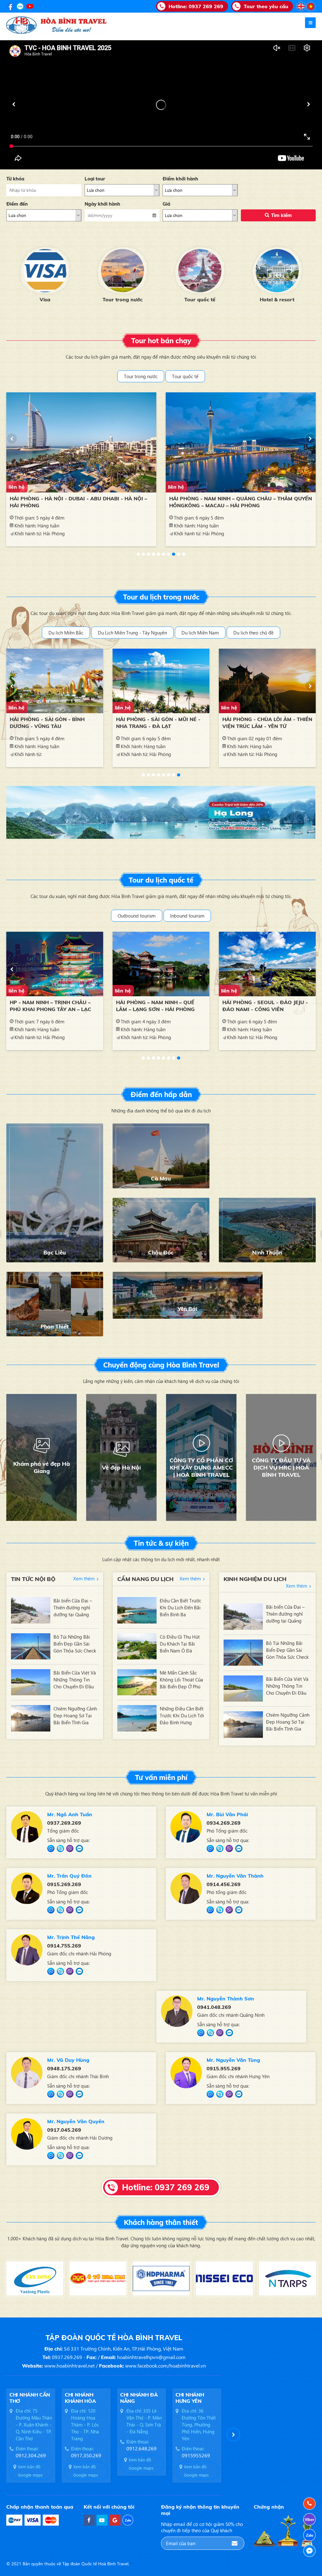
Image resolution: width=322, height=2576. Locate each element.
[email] (235, 2543)
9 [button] (179, 554)
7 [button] (169, 554)
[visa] (33, 2520)
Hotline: (196, 6)
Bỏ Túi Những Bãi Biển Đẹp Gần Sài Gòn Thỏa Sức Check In (75, 1644)
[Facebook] (10, 6)
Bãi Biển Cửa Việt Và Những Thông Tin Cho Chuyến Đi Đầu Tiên (75, 1680)
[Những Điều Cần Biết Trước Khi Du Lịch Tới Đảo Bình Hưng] (137, 1718)
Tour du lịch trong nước (161, 597)
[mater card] (51, 2520)
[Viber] (70, 1849)
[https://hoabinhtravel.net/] (311, 6)
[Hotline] (309, 2504)
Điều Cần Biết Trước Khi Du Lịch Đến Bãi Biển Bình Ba (180, 1607)
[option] (45, 274)
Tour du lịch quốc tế (161, 880)
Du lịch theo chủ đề (253, 633)
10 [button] (184, 554)
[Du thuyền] (277, 271)
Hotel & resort (200, 299)
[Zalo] (20, 6)
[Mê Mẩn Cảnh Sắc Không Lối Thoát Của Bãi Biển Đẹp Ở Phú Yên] (137, 1682)
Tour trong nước (45, 299)
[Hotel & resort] (200, 271)
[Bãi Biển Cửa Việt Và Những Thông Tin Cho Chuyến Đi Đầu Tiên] (31, 1682)
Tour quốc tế (122, 299)
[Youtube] (30, 6)
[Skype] (60, 1849)
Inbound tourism (187, 916)
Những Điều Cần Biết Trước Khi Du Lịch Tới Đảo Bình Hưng (182, 1715)
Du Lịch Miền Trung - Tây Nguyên (132, 633)
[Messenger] (51, 1849)
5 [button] (158, 554)
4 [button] (153, 554)
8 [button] (174, 554)
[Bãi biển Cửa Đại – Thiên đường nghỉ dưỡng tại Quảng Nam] (31, 1610)
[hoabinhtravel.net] (301, 6)
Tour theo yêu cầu (266, 6)
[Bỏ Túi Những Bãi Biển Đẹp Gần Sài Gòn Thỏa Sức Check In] (31, 1646)
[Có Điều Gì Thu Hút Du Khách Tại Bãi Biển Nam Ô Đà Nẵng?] (137, 1646)
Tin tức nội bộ (33, 1579)
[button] (14, 104)
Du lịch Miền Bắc (66, 633)
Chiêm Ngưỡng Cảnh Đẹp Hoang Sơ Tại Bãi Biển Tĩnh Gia (75, 1715)
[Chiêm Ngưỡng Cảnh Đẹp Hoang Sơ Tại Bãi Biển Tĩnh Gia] (31, 1718)
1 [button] (138, 554)
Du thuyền (277, 299)
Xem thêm (84, 1578)
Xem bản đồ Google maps (30, 2471)
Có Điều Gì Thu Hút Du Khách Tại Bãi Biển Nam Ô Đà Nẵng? (180, 1644)
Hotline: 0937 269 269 (166, 2187)
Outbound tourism (137, 916)
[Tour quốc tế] (122, 271)
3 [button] (148, 554)
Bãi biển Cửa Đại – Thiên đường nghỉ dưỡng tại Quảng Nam (73, 1608)
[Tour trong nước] (45, 271)
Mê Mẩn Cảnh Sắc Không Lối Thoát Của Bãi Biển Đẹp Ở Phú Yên (181, 1680)
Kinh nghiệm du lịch (255, 1579)
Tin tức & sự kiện (161, 1543)
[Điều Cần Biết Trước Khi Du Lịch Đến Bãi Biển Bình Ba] (137, 1610)
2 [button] (143, 554)
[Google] (115, 2520)
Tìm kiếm (281, 215)
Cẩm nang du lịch (145, 1579)
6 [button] (164, 554)
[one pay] (14, 2520)
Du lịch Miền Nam (200, 633)
